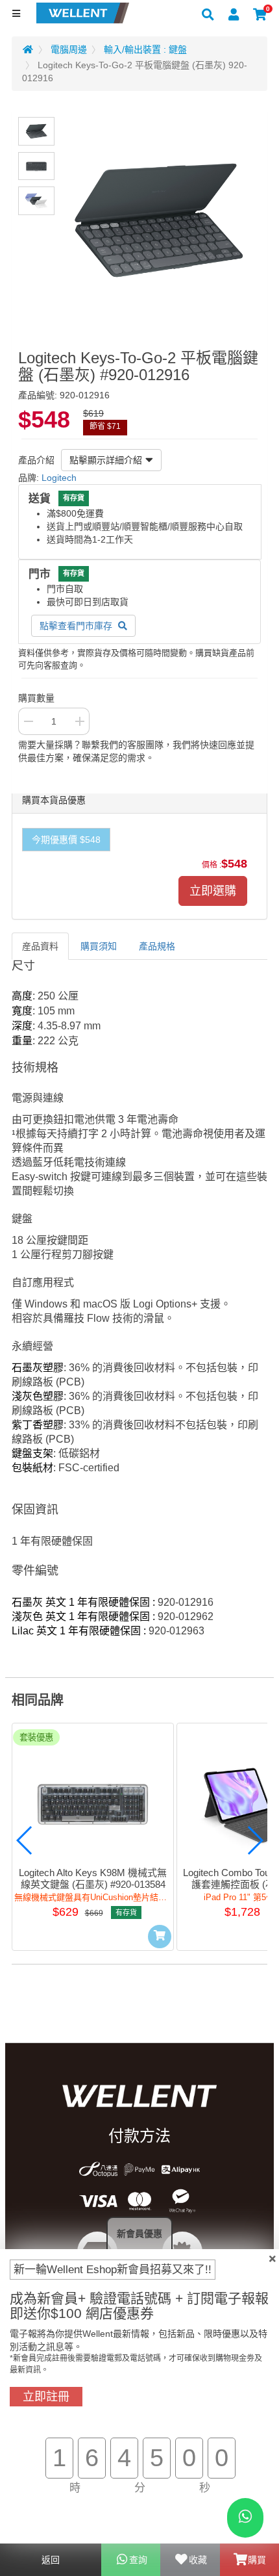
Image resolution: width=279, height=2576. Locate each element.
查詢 (138, 2560)
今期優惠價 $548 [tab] (66, 840)
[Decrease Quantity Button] (28, 721)
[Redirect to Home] (28, 49)
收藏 (198, 2560)
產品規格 (157, 946)
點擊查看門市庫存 (77, 626)
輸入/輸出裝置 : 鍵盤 (145, 49)
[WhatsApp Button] (245, 2518)
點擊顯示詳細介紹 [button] (106, 460)
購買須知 (99, 946)
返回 (51, 2560)
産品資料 (40, 946)
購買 (257, 2560)
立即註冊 (46, 2397)
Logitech (59, 478)
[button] (25, 1840)
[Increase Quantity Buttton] (80, 721)
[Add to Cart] (160, 1937)
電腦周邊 (69, 49)
